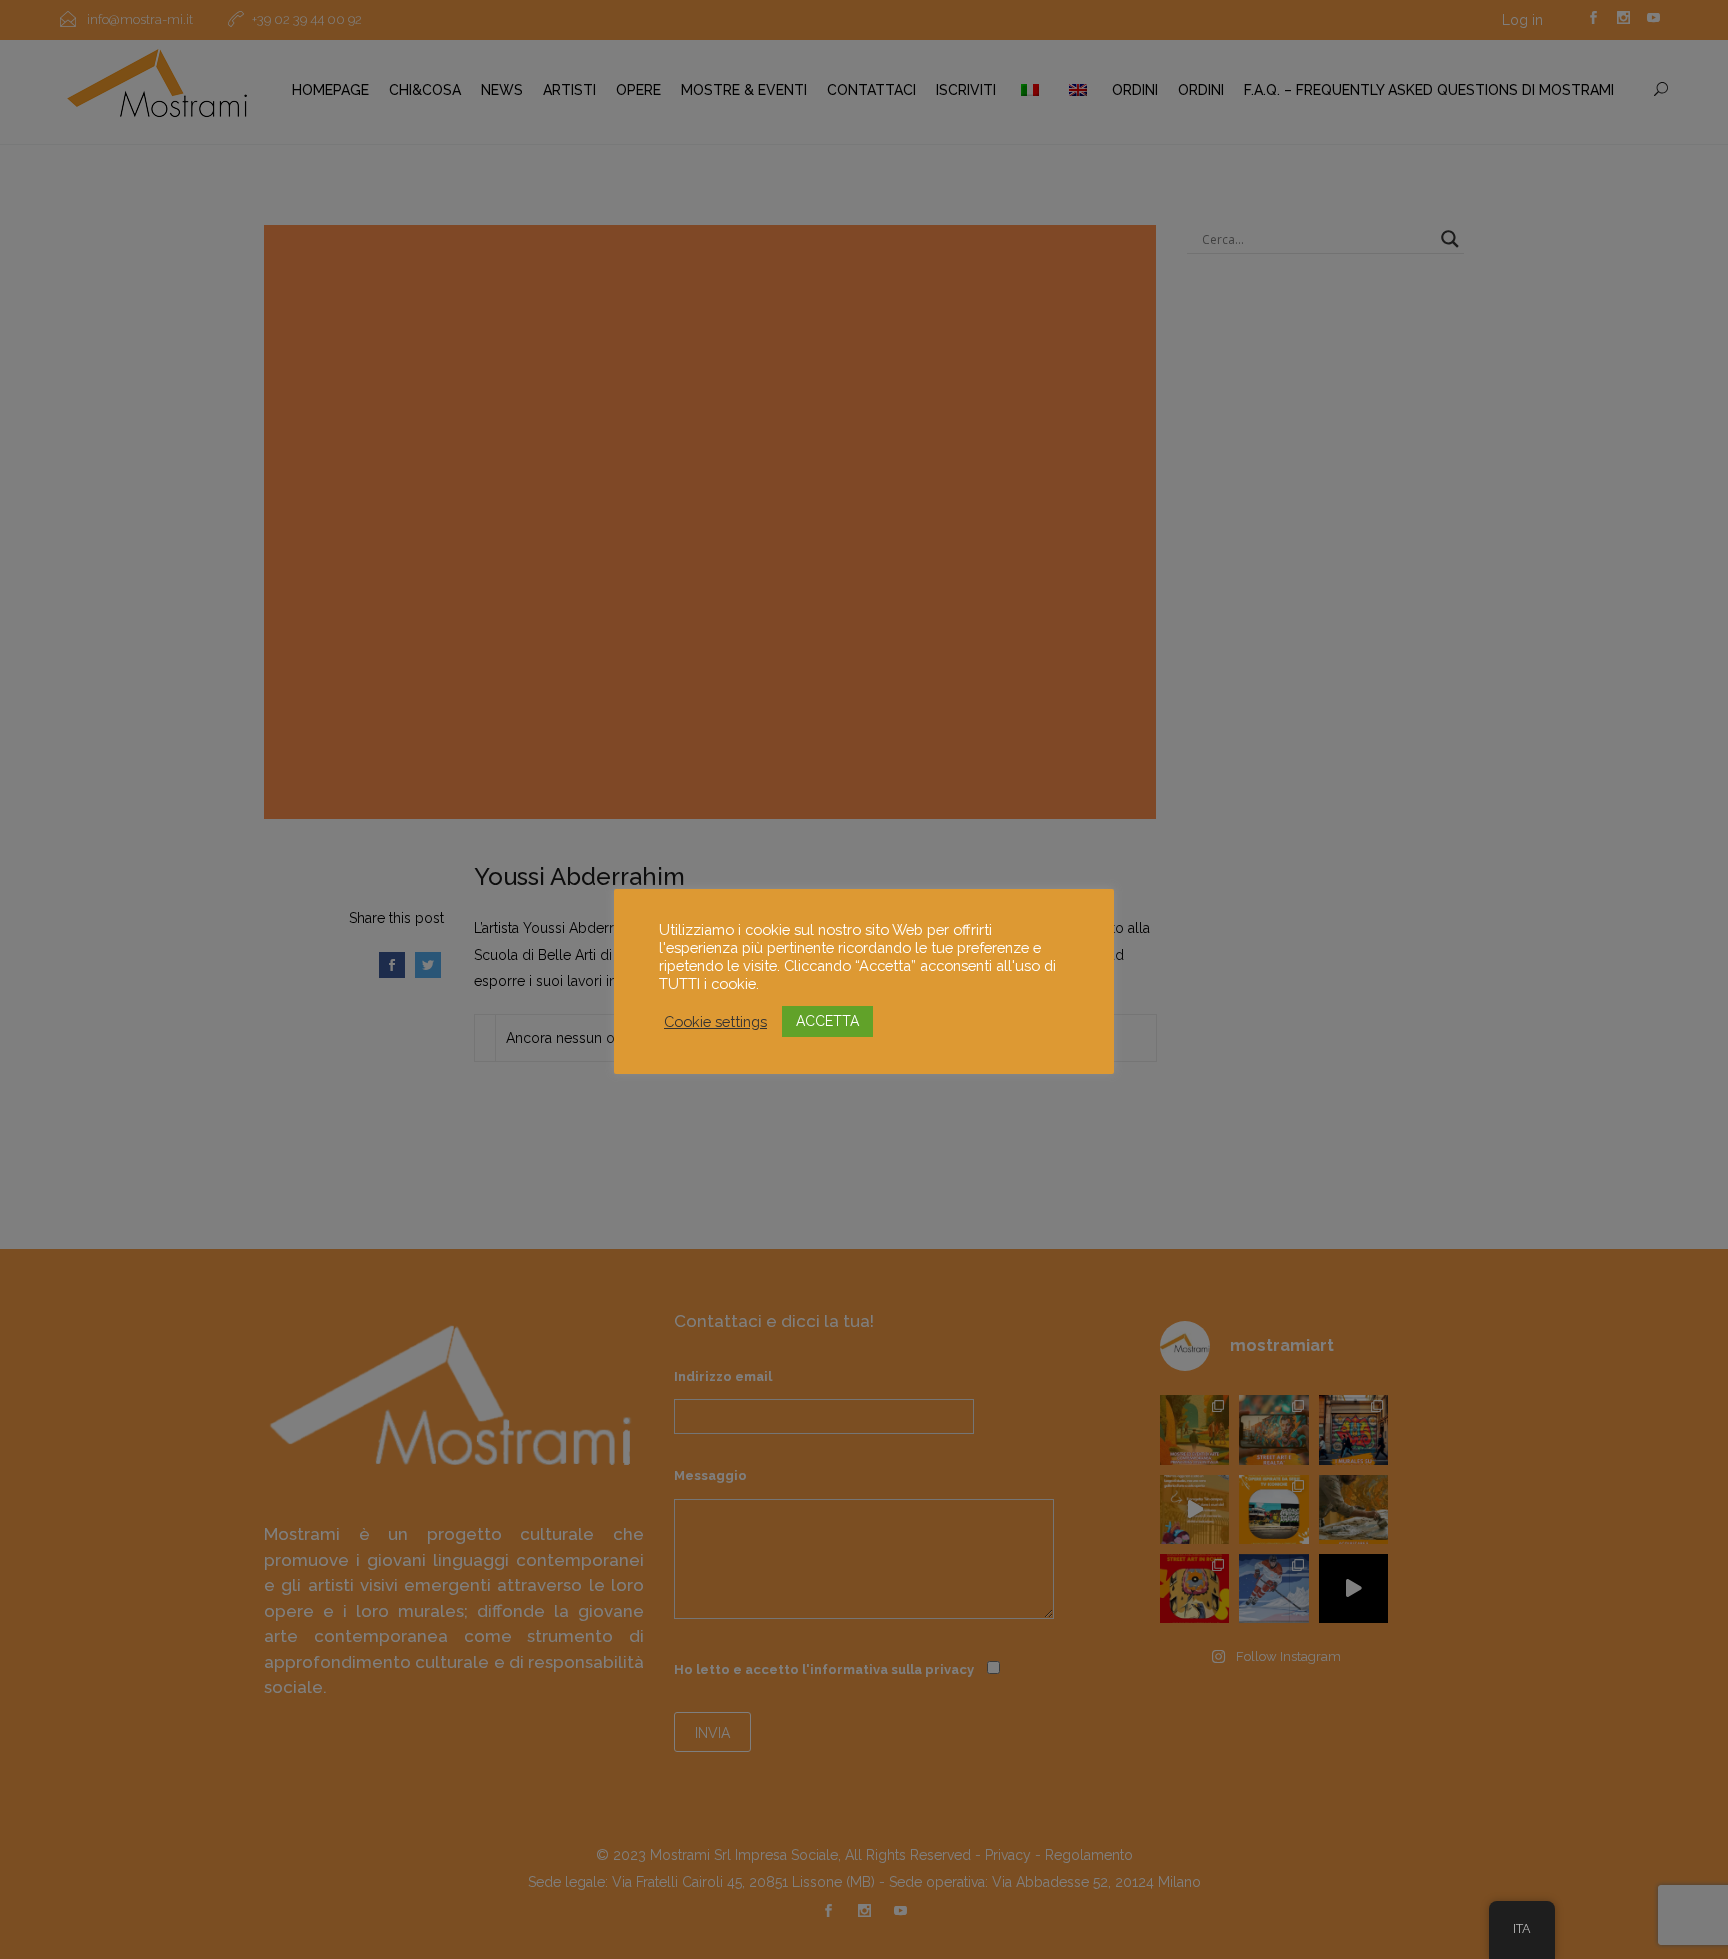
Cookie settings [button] (715, 1021)
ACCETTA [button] (827, 1021)
